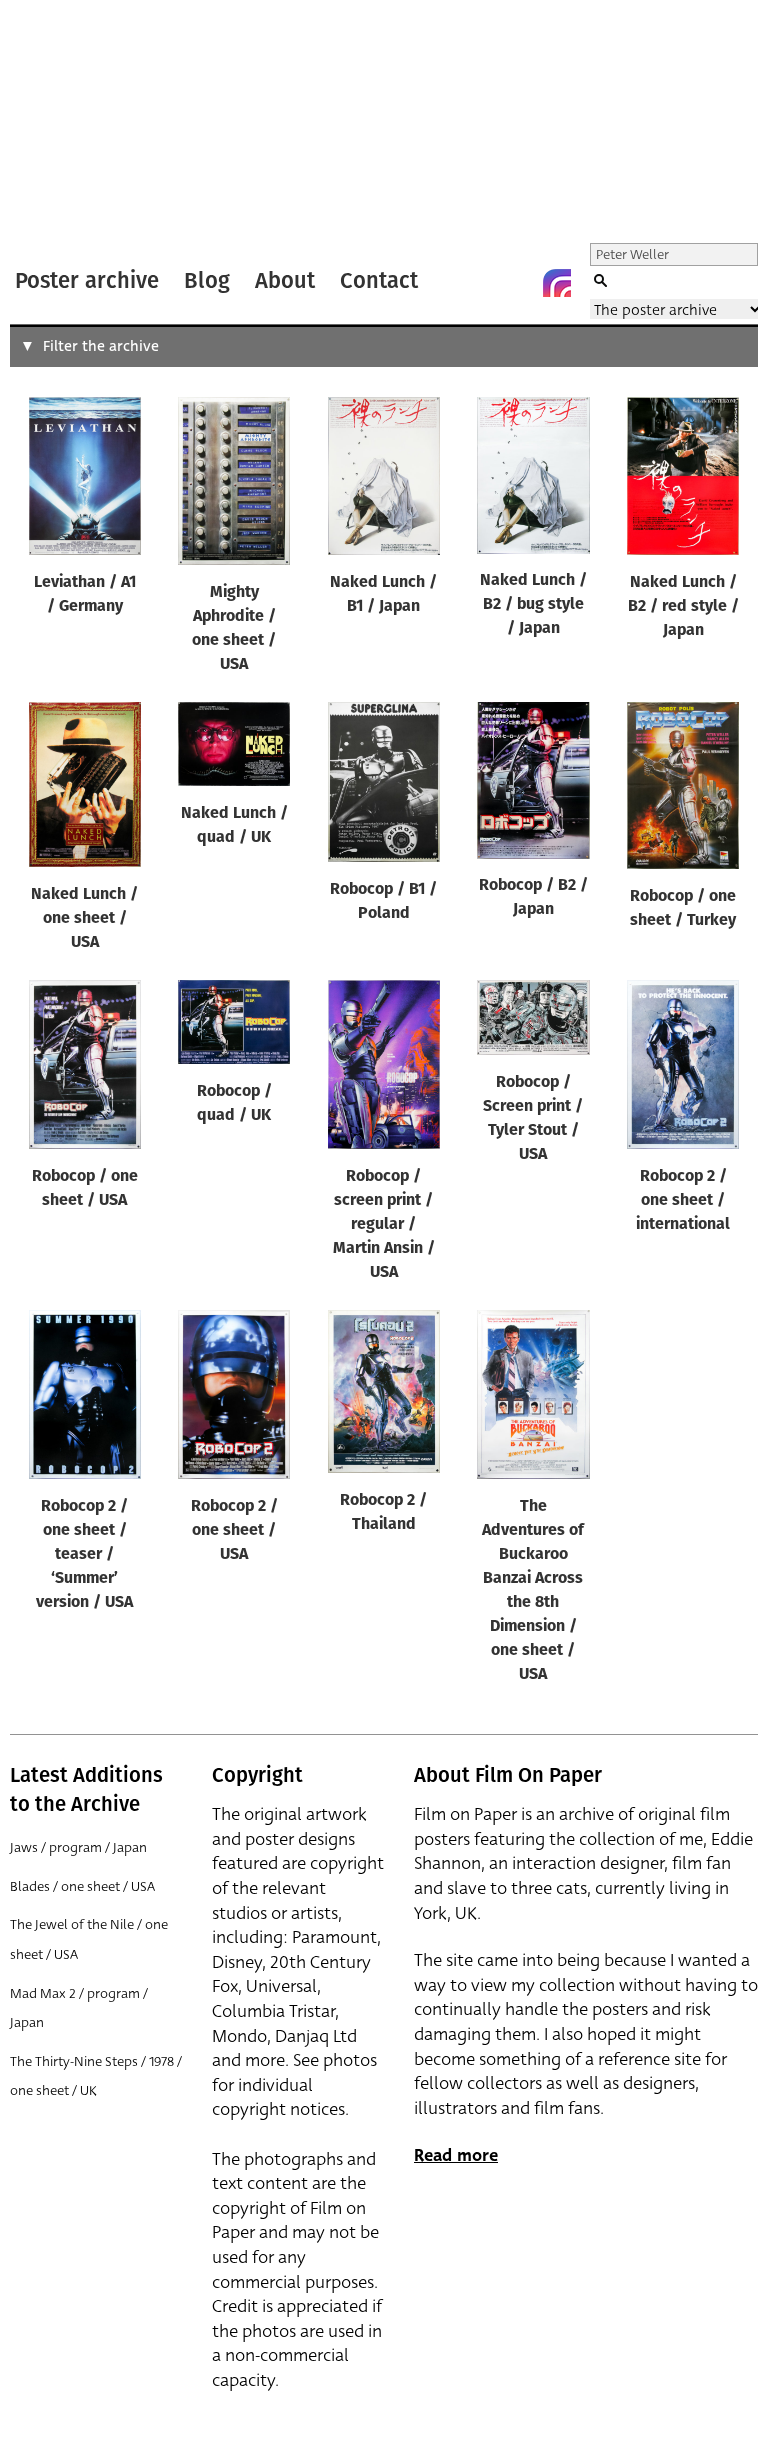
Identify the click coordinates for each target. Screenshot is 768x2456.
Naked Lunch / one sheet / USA (84, 919)
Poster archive (87, 280)
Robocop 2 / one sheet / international (683, 1201)
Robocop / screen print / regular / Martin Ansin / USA (384, 1225)
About (285, 280)
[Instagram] (557, 283)
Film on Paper (63, 123)
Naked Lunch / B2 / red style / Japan (683, 607)
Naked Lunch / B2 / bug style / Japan (533, 605)
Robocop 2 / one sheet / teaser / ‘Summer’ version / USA (84, 1555)
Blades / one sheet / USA (82, 1886)
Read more (456, 2155)
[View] (85, 480)
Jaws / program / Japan (78, 1847)
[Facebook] (517, 283)
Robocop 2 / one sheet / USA (234, 1531)
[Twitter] (477, 283)
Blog (207, 280)
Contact (379, 280)
